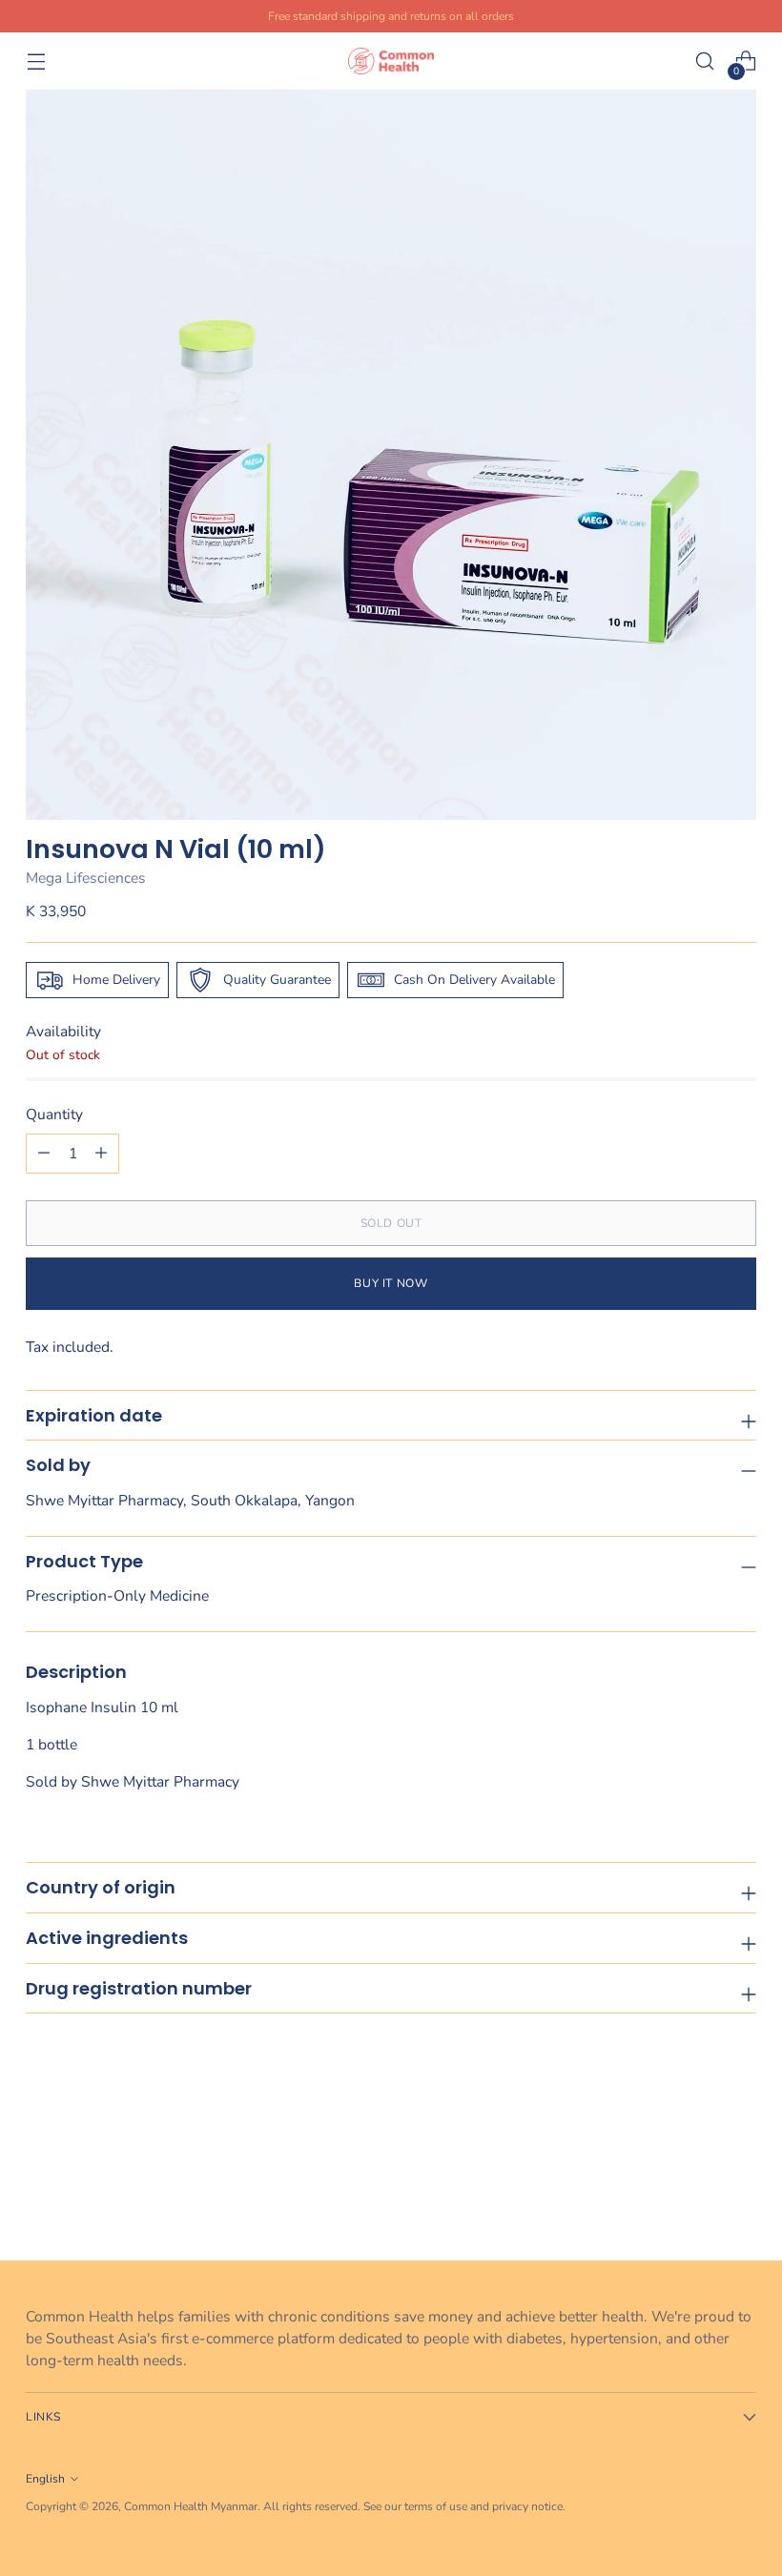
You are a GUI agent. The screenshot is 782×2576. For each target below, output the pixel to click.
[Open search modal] (705, 61)
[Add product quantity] (44, 1154)
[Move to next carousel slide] (740, 2194)
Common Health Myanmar (191, 2506)
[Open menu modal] (36, 61)
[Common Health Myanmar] (391, 61)
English (45, 2479)
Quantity (54, 1114)
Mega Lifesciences (86, 878)
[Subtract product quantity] (101, 1154)
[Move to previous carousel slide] (696, 2195)
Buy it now (391, 1283)
